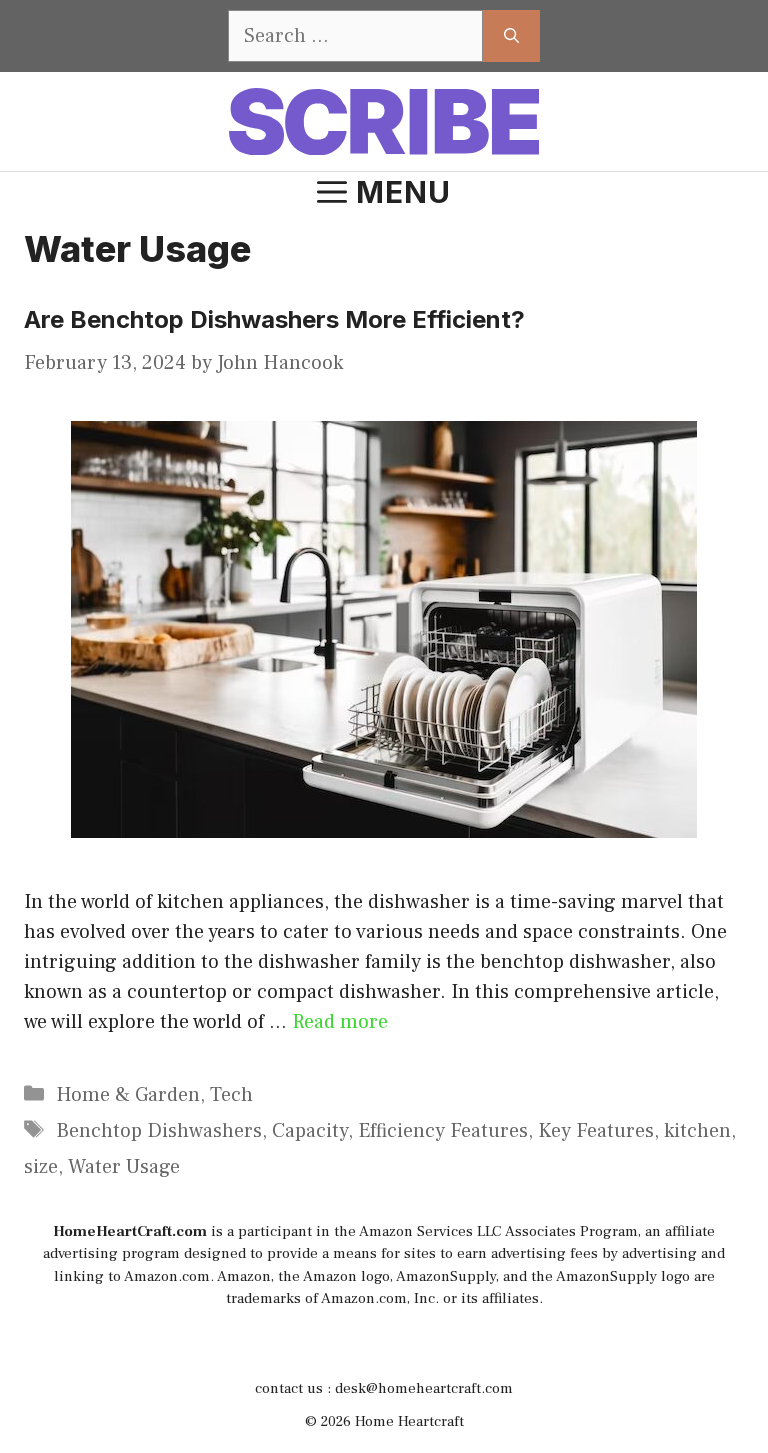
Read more (340, 1022)
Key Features (596, 1131)
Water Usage (124, 1167)
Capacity (310, 1131)
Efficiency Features (443, 1131)
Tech (231, 1095)
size (41, 1167)
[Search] (511, 36)
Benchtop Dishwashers (159, 1131)
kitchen (697, 1131)
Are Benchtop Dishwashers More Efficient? (274, 319)
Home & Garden (128, 1095)
